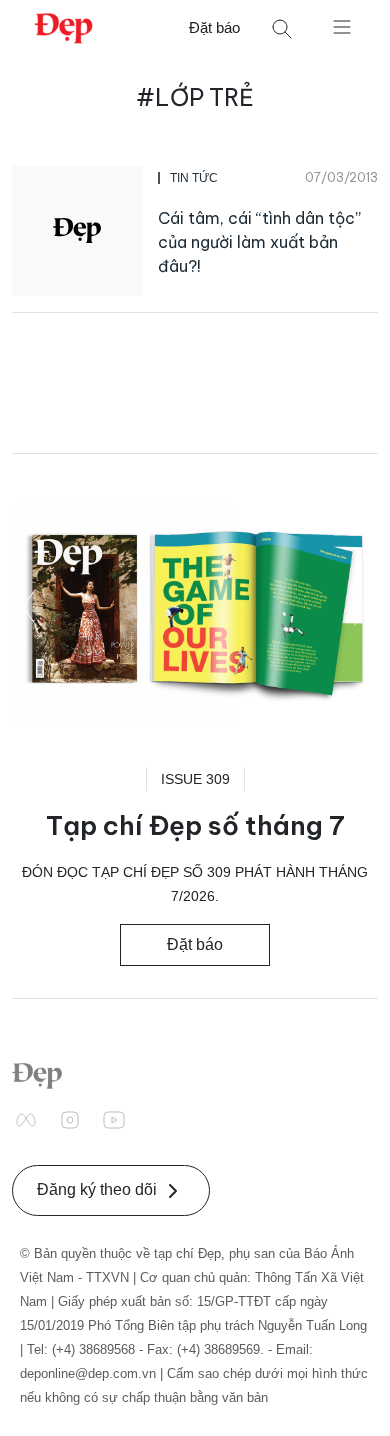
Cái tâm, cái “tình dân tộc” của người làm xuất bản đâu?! (259, 242)
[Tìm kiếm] (282, 28)
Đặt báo (214, 27)
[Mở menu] (342, 26)
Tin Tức (194, 178)
